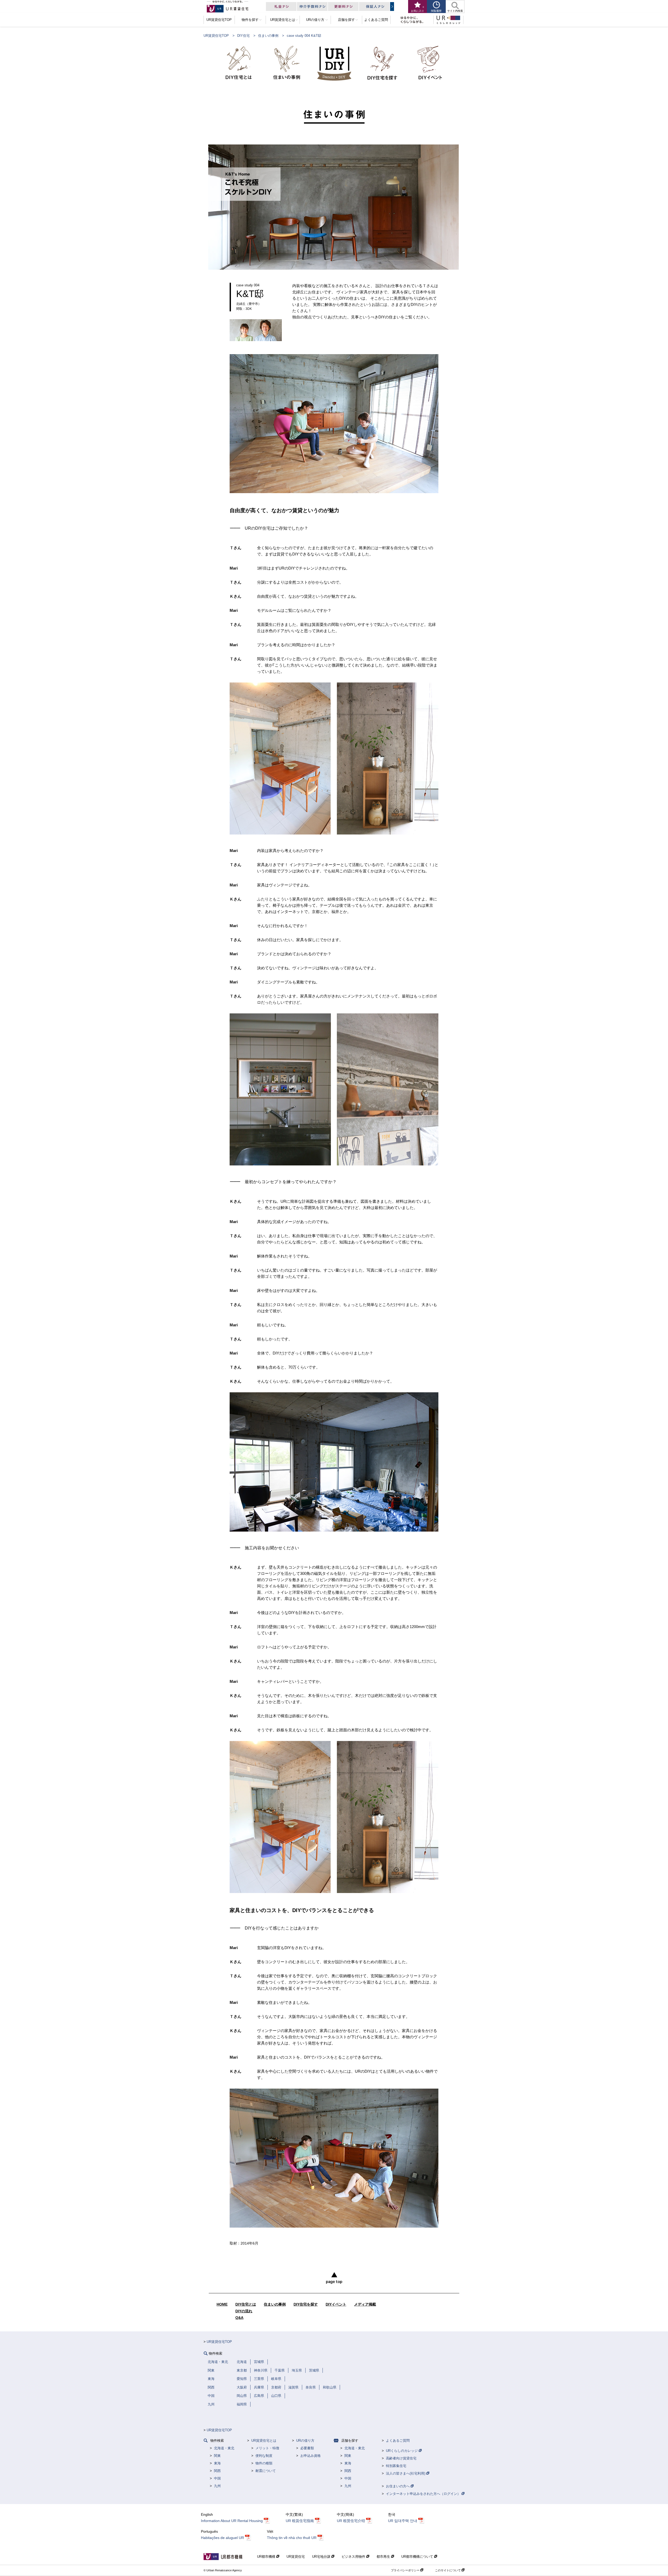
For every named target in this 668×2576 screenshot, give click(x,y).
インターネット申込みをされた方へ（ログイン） (424, 2494)
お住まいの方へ (398, 2486)
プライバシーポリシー (406, 2570)
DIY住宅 (243, 36)
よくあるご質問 (398, 2441)
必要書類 (307, 2448)
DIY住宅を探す (306, 2304)
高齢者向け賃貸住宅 (401, 2458)
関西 (217, 2471)
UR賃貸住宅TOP (216, 36)
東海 (217, 2463)
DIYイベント (336, 2304)
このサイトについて (448, 2570)
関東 (217, 2456)
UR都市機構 (267, 2557)
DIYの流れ (244, 2311)
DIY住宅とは (246, 2304)
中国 (217, 2478)
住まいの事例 (268, 36)
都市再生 (384, 2557)
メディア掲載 (365, 2304)
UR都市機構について (418, 2557)
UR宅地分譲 (322, 2557)
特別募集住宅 (396, 2466)
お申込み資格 (311, 2456)
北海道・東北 (224, 2448)
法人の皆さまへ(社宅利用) (406, 2473)
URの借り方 (305, 2441)
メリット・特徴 (267, 2448)
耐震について (266, 2471)
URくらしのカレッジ (402, 2451)
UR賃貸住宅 (296, 2557)
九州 (217, 2486)
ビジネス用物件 (354, 2557)
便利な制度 (264, 2456)
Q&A (239, 2318)
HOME (222, 2304)
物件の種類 (264, 2463)
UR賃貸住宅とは (264, 2441)
